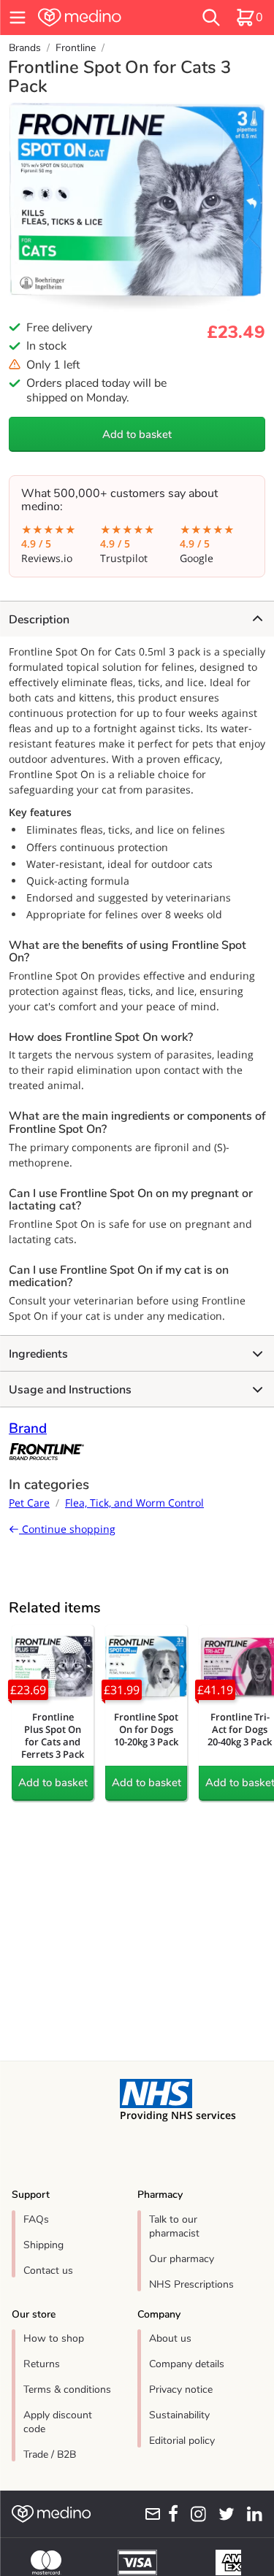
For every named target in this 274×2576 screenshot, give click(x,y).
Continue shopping (67, 1529)
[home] (99, 18)
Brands (25, 48)
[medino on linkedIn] (251, 2514)
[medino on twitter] (223, 2514)
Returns (42, 2364)
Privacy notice (181, 2389)
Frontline (76, 48)
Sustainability (179, 2415)
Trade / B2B (50, 2454)
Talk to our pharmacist (174, 2226)
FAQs (36, 2219)
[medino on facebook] (170, 2514)
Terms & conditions (67, 2389)
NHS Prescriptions (191, 2284)
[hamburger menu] (18, 18)
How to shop (54, 2338)
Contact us (48, 2271)
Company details (187, 2364)
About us (170, 2338)
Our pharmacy (182, 2259)
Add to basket (137, 434)
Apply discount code (58, 2422)
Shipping (43, 2245)
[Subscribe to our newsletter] (149, 2514)
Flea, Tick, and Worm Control (134, 1503)
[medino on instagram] (195, 2514)
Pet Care (29, 1503)
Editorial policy (182, 2441)
